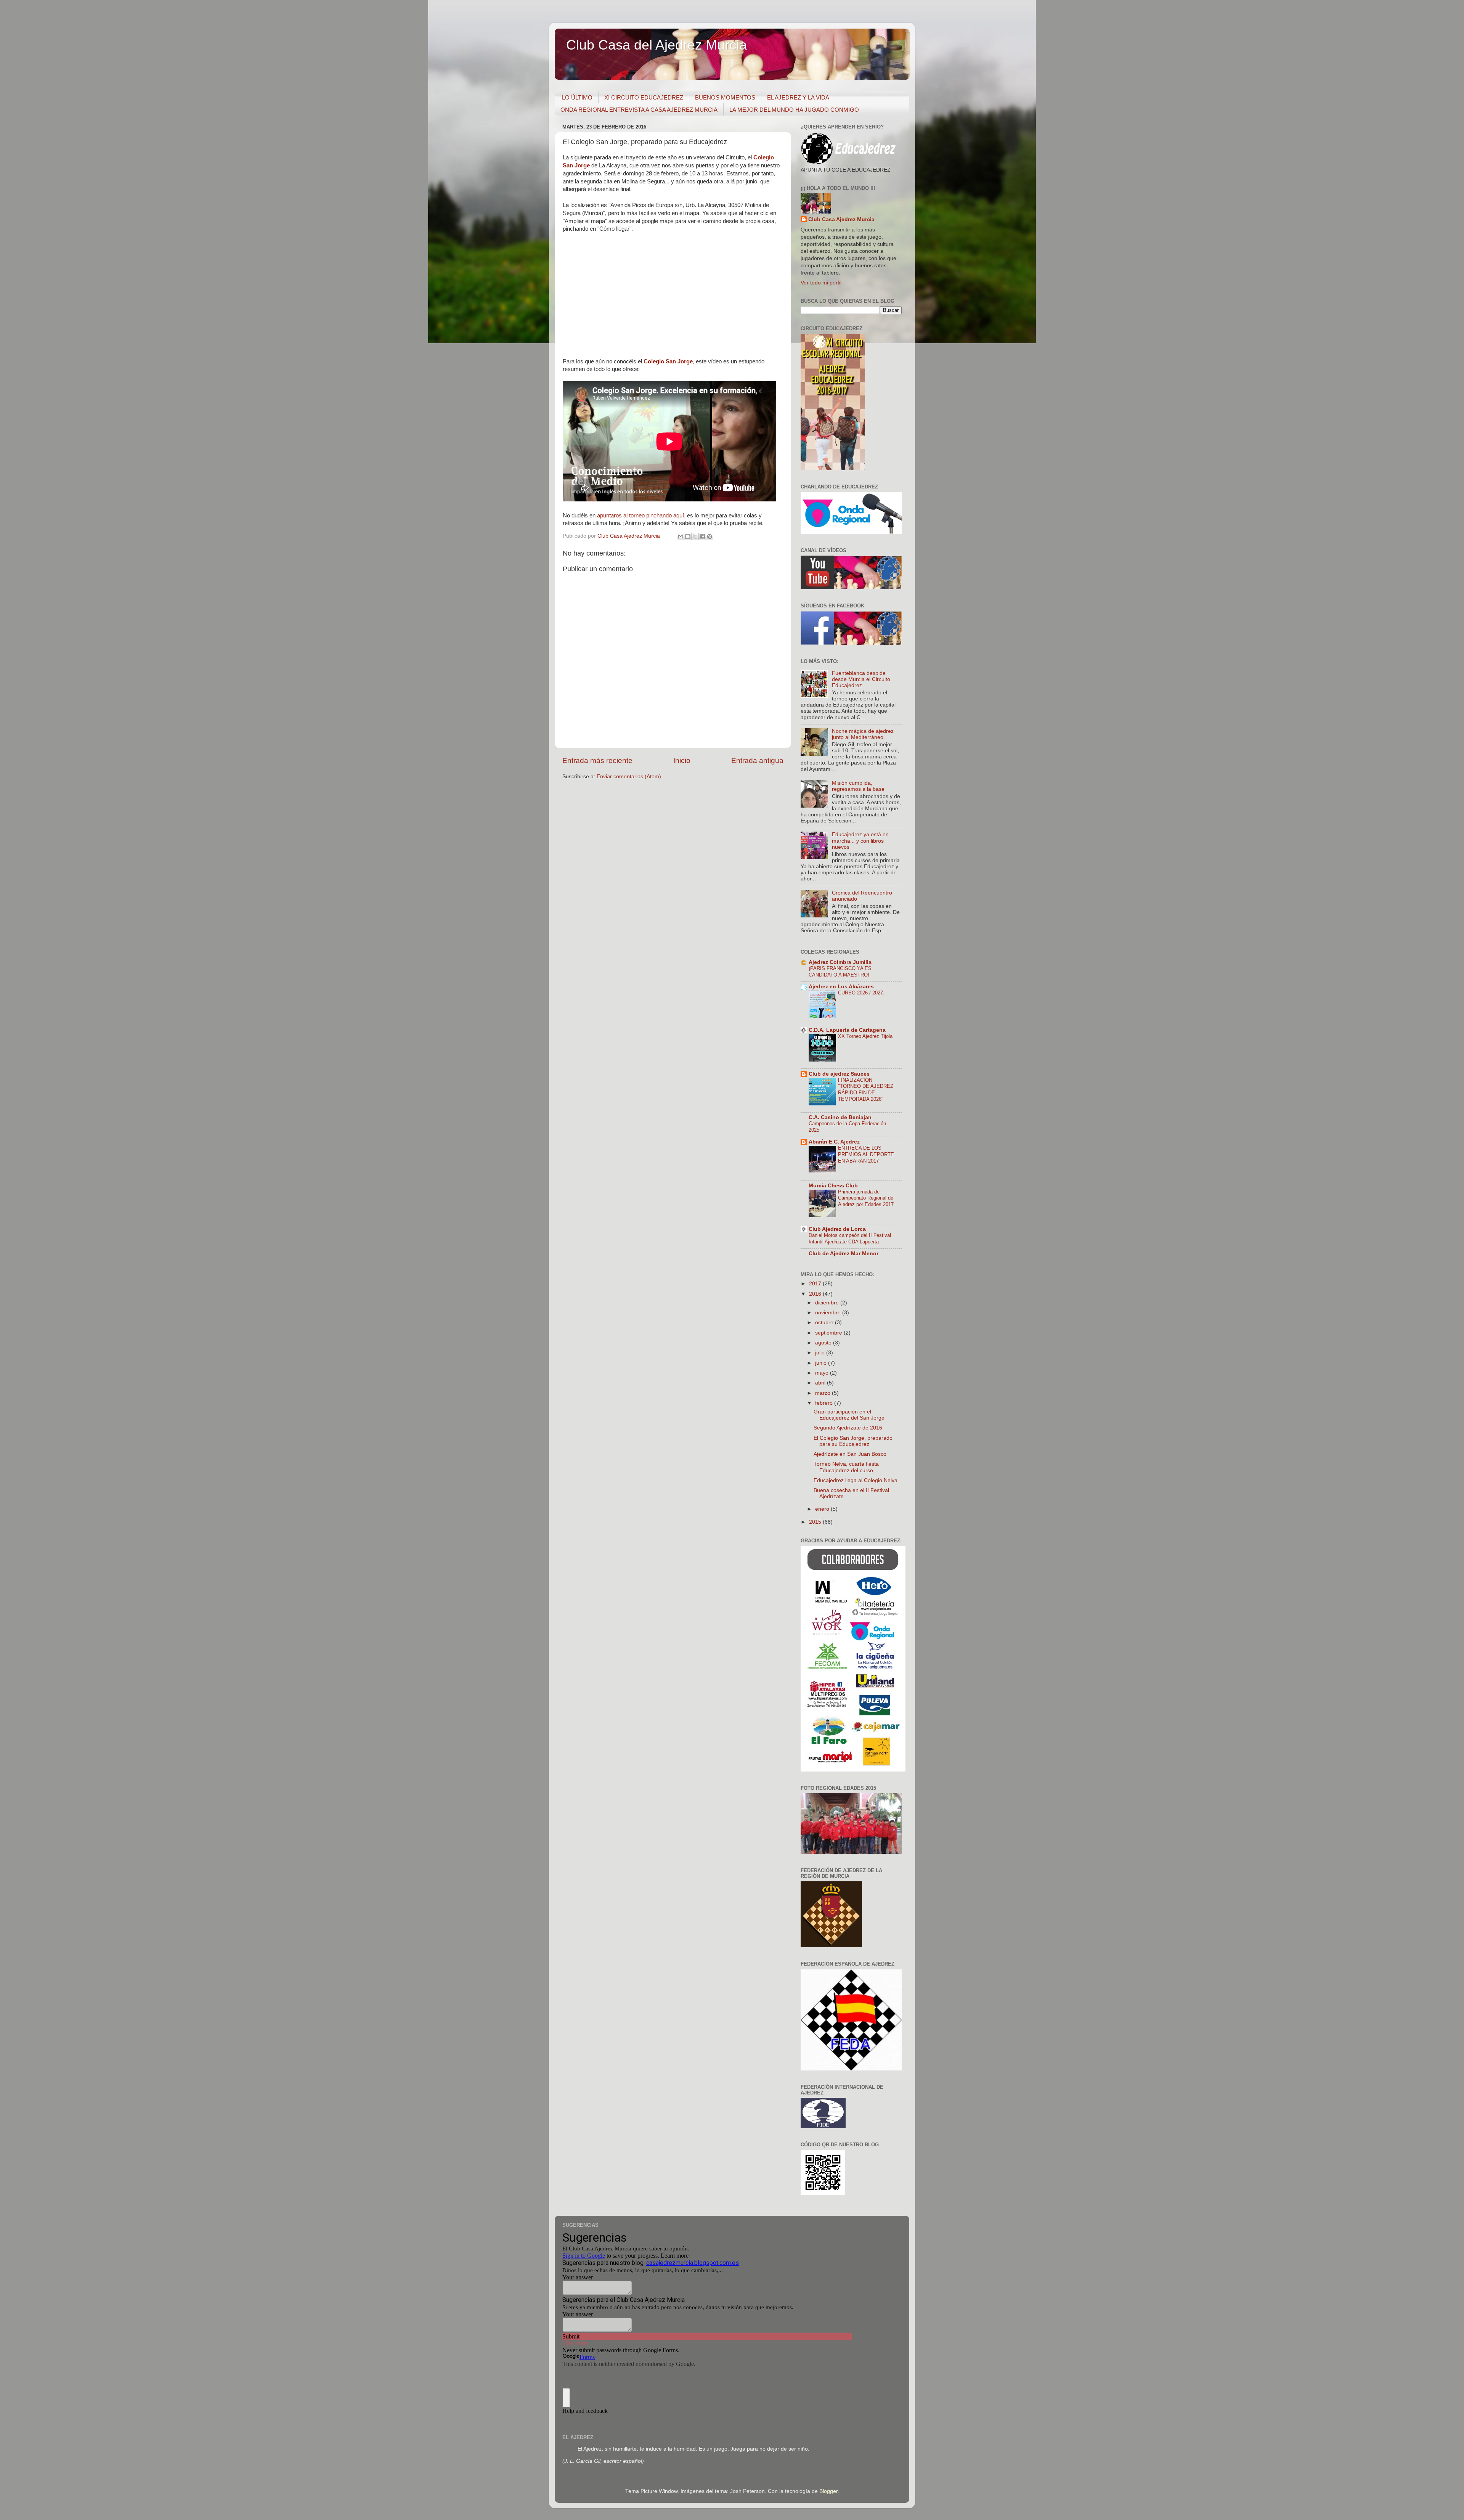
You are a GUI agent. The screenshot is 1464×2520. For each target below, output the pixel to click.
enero (823, 1509)
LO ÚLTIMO (577, 97)
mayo (823, 1373)
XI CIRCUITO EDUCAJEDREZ (644, 97)
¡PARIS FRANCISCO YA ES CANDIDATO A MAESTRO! (840, 972)
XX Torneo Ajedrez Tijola (865, 1036)
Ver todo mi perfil (821, 283)
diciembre (828, 1303)
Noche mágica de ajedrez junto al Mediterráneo (863, 734)
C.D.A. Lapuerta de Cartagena (847, 1030)
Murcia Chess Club (833, 1186)
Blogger (828, 2491)
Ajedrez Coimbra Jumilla (840, 962)
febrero (825, 1403)
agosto (824, 1343)
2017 (816, 1284)
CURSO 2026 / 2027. (861, 993)
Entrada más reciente (597, 760)
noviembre (829, 1313)
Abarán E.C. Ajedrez (834, 1142)
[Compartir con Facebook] (702, 536)
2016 (816, 1294)
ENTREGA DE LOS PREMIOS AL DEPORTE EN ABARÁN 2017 (866, 1154)
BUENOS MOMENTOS (725, 97)
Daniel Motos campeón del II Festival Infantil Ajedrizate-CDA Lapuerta (850, 1238)
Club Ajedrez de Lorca (837, 1229)
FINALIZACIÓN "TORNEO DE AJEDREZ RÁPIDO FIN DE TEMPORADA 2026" (866, 1090)
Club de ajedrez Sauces (839, 1074)
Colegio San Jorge (668, 361)
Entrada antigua (757, 760)
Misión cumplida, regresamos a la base (858, 786)
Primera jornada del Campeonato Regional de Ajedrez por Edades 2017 (866, 1198)
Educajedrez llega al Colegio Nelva (856, 1480)
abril (821, 1383)
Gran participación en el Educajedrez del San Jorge (849, 1415)
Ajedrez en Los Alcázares (841, 987)
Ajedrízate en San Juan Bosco (850, 1454)
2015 (816, 1522)
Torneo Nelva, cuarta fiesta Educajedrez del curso (846, 1467)
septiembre (829, 1333)
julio (821, 1353)
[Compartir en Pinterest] (710, 536)
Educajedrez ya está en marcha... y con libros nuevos (860, 841)
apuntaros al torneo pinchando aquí (640, 516)
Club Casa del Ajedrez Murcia (657, 45)
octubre (825, 1323)
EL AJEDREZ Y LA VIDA (798, 97)
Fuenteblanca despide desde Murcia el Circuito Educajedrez (861, 679)
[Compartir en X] (695, 536)
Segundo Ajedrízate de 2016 (848, 1428)
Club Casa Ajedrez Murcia (841, 219)
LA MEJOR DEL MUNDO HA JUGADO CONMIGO (794, 110)
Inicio (682, 760)
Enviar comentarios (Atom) (629, 777)
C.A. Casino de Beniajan (840, 1117)
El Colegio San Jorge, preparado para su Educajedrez (853, 1441)
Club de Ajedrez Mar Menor (844, 1254)
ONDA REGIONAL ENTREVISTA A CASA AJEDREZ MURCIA (639, 110)
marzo (823, 1393)
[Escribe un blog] (688, 536)
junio (822, 1363)
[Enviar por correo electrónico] (681, 536)
